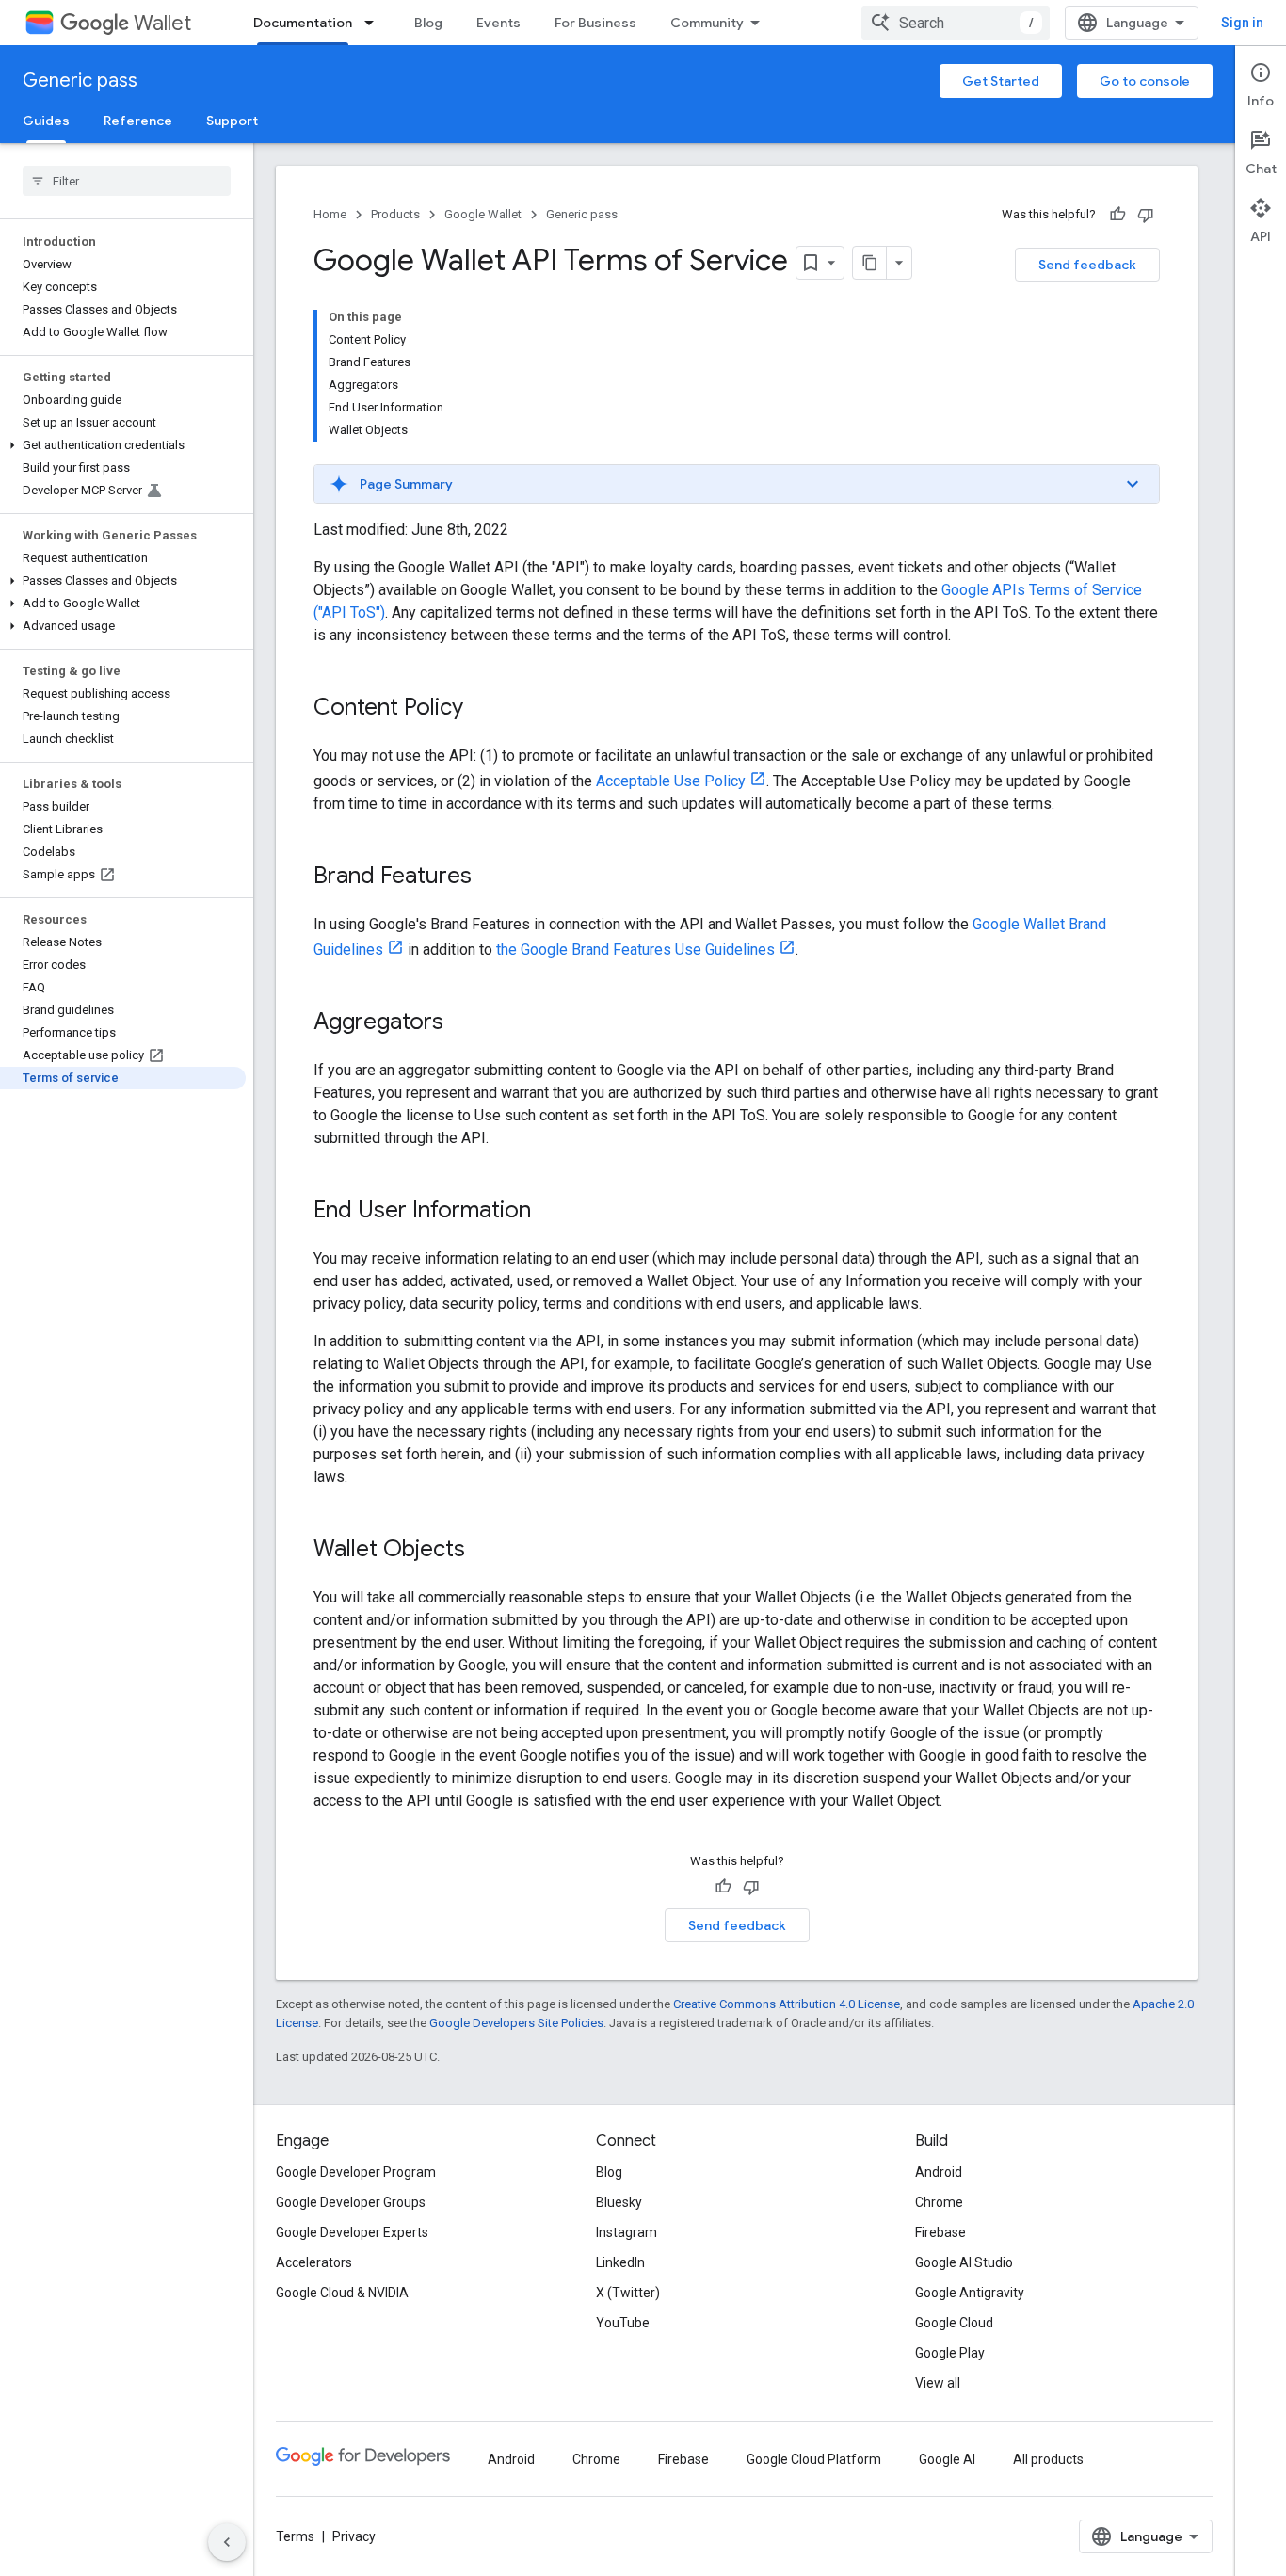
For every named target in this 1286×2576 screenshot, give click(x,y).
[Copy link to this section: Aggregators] (462, 1023)
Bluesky (619, 2202)
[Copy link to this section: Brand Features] (490, 877)
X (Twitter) (628, 2293)
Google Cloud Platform (814, 2459)
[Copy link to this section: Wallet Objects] (484, 1551)
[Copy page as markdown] (870, 263)
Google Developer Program (356, 2172)
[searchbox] (127, 181)
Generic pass (80, 80)
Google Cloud (954, 2323)
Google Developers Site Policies (516, 2023)
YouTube (623, 2323)
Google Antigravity (970, 2293)
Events (498, 23)
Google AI (947, 2459)
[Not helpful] (1146, 215)
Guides (46, 121)
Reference (138, 121)
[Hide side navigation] (227, 2542)
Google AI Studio (964, 2262)
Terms (295, 2536)
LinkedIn (620, 2262)
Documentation (303, 23)
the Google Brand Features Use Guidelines (635, 950)
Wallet (162, 23)
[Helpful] (1117, 215)
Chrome (939, 2202)
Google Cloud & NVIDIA (342, 2293)
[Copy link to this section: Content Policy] (482, 709)
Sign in (1242, 23)
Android (939, 2172)
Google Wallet (483, 214)
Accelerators (314, 2262)
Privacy (354, 2536)
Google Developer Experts (352, 2232)
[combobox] (956, 23)
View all (938, 2383)
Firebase (940, 2232)
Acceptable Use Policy (671, 781)
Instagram (627, 2232)
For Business (595, 23)
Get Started (1001, 81)
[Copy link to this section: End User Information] (550, 1212)
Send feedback (1087, 265)
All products (1048, 2459)
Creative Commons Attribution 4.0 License (787, 2004)
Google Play (950, 2353)
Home (330, 214)
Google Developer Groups (351, 2202)
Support (232, 121)
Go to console (1145, 81)
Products (395, 214)
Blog (428, 23)
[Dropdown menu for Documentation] (375, 23)
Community (707, 23)
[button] (123, 445)
